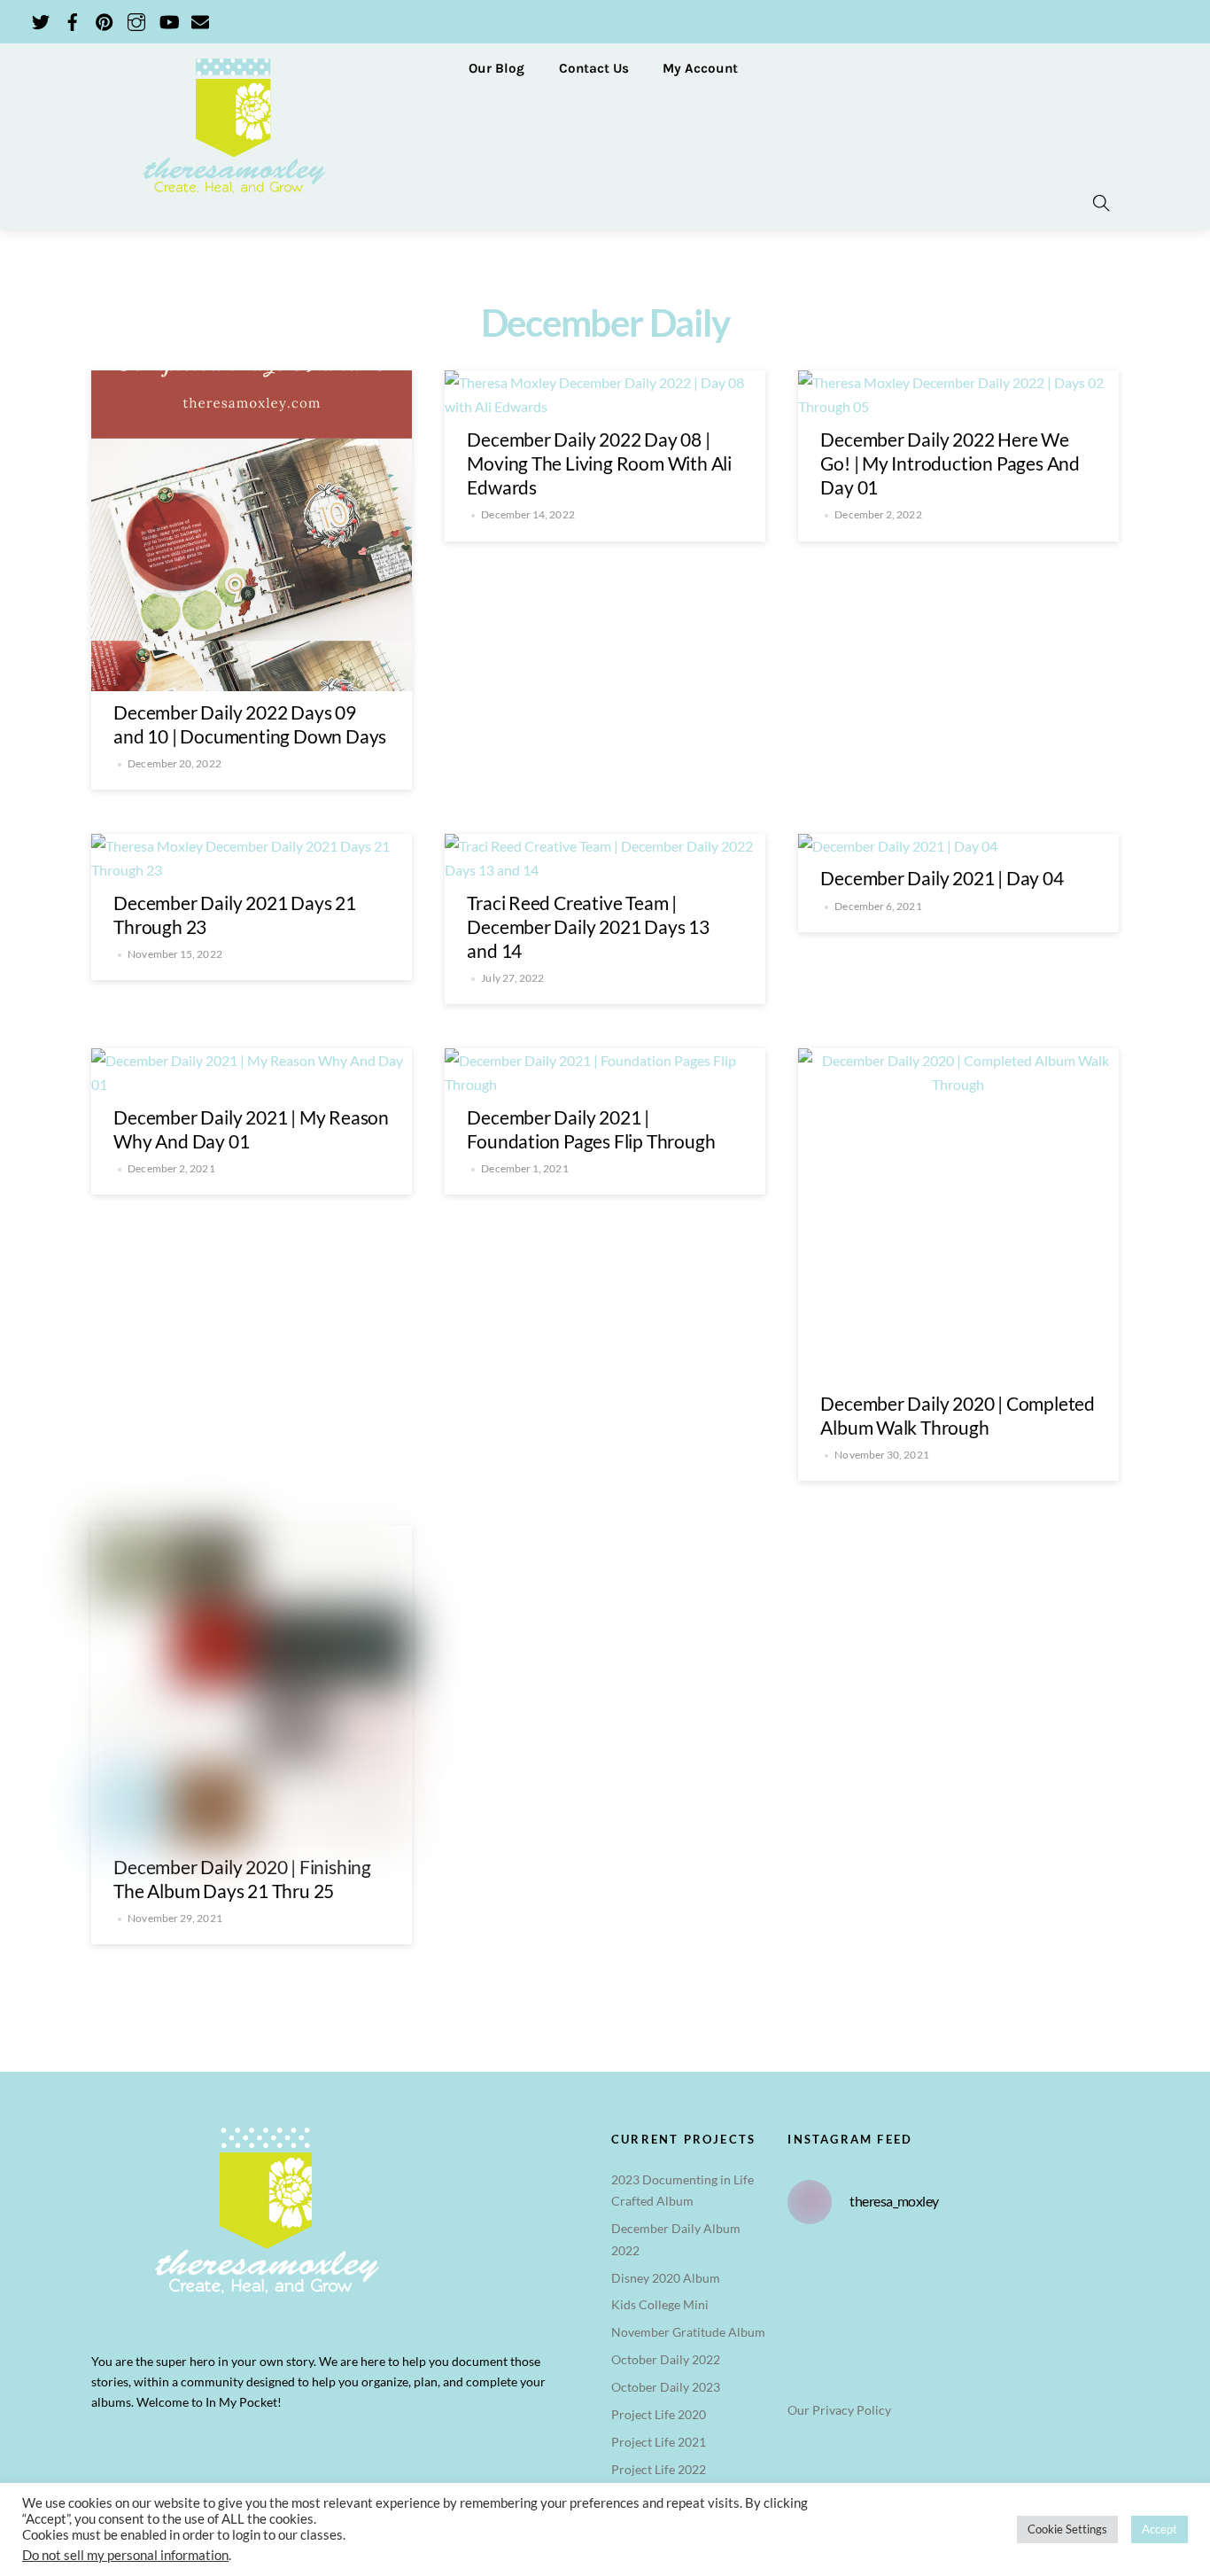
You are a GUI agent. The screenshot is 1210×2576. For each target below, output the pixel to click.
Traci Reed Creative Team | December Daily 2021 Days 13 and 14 (588, 926)
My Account (700, 68)
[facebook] (73, 18)
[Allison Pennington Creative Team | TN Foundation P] (925, 2259)
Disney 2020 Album (666, 2278)
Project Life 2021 (659, 2442)
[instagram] (136, 18)
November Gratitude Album (688, 2332)
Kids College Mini (660, 2304)
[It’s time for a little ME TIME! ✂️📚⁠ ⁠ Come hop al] (811, 2259)
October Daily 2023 (666, 2387)
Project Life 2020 (659, 2414)
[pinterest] (105, 18)
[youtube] (168, 18)
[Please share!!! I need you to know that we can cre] (868, 2294)
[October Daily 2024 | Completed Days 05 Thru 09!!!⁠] (868, 2259)
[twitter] (41, 18)
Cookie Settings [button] (1067, 2529)
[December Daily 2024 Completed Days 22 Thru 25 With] (925, 2294)
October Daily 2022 (666, 2359)
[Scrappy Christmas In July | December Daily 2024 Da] (868, 2330)
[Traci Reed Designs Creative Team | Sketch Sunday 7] (811, 2330)
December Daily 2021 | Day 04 (942, 878)
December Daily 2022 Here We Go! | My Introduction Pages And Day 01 (950, 463)
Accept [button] (1160, 2529)
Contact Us (594, 68)
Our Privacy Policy (839, 2410)
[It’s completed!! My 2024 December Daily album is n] (811, 2294)
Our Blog (496, 68)
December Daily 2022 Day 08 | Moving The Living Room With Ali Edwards (599, 463)
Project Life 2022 (659, 2469)
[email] (200, 18)
